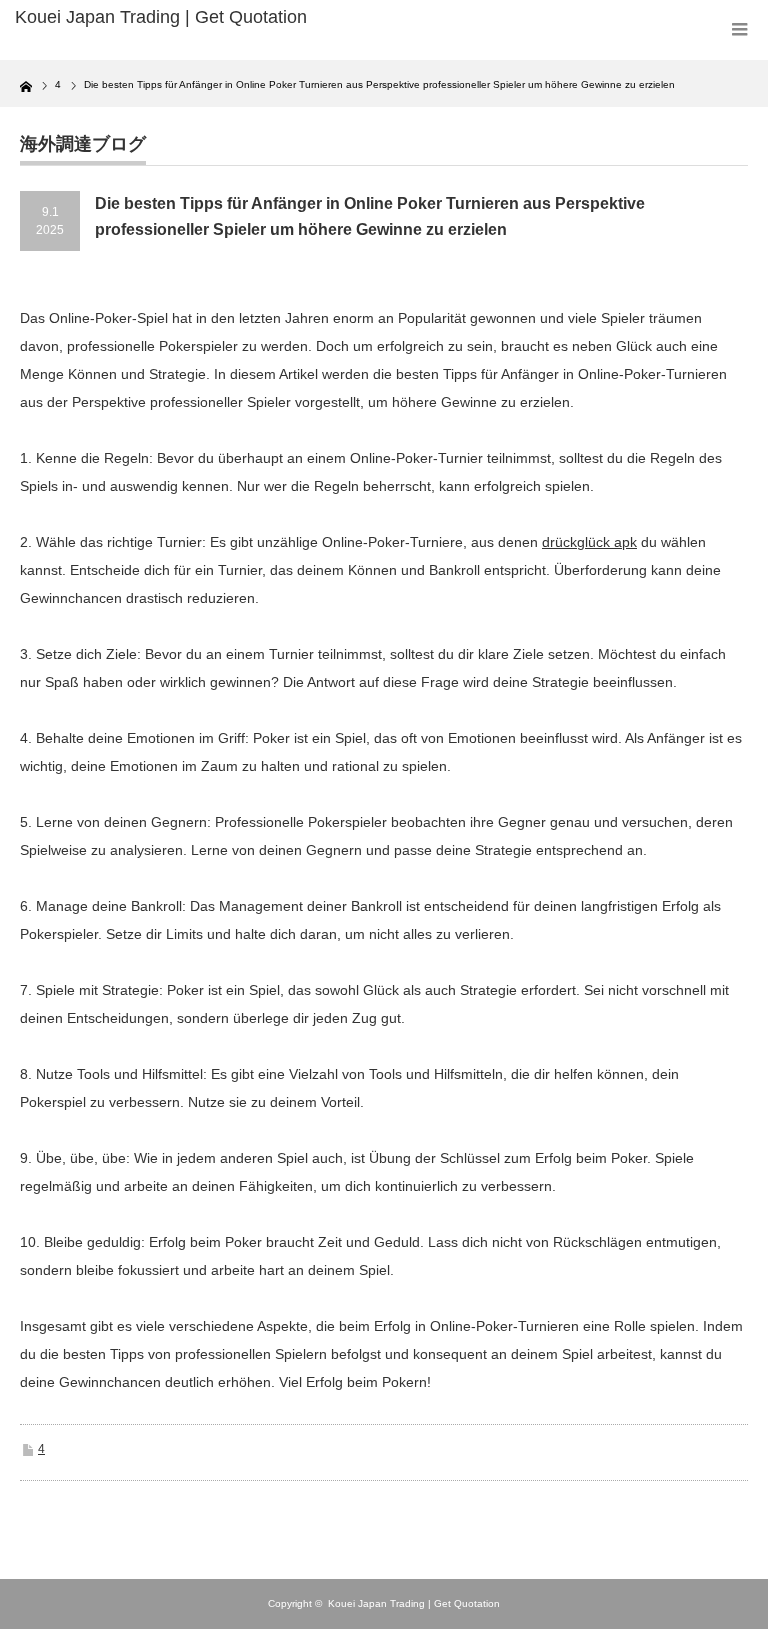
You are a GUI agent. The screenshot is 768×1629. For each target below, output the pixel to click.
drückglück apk (589, 542)
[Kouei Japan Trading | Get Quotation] (168, 18)
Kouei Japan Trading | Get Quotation (414, 1603)
